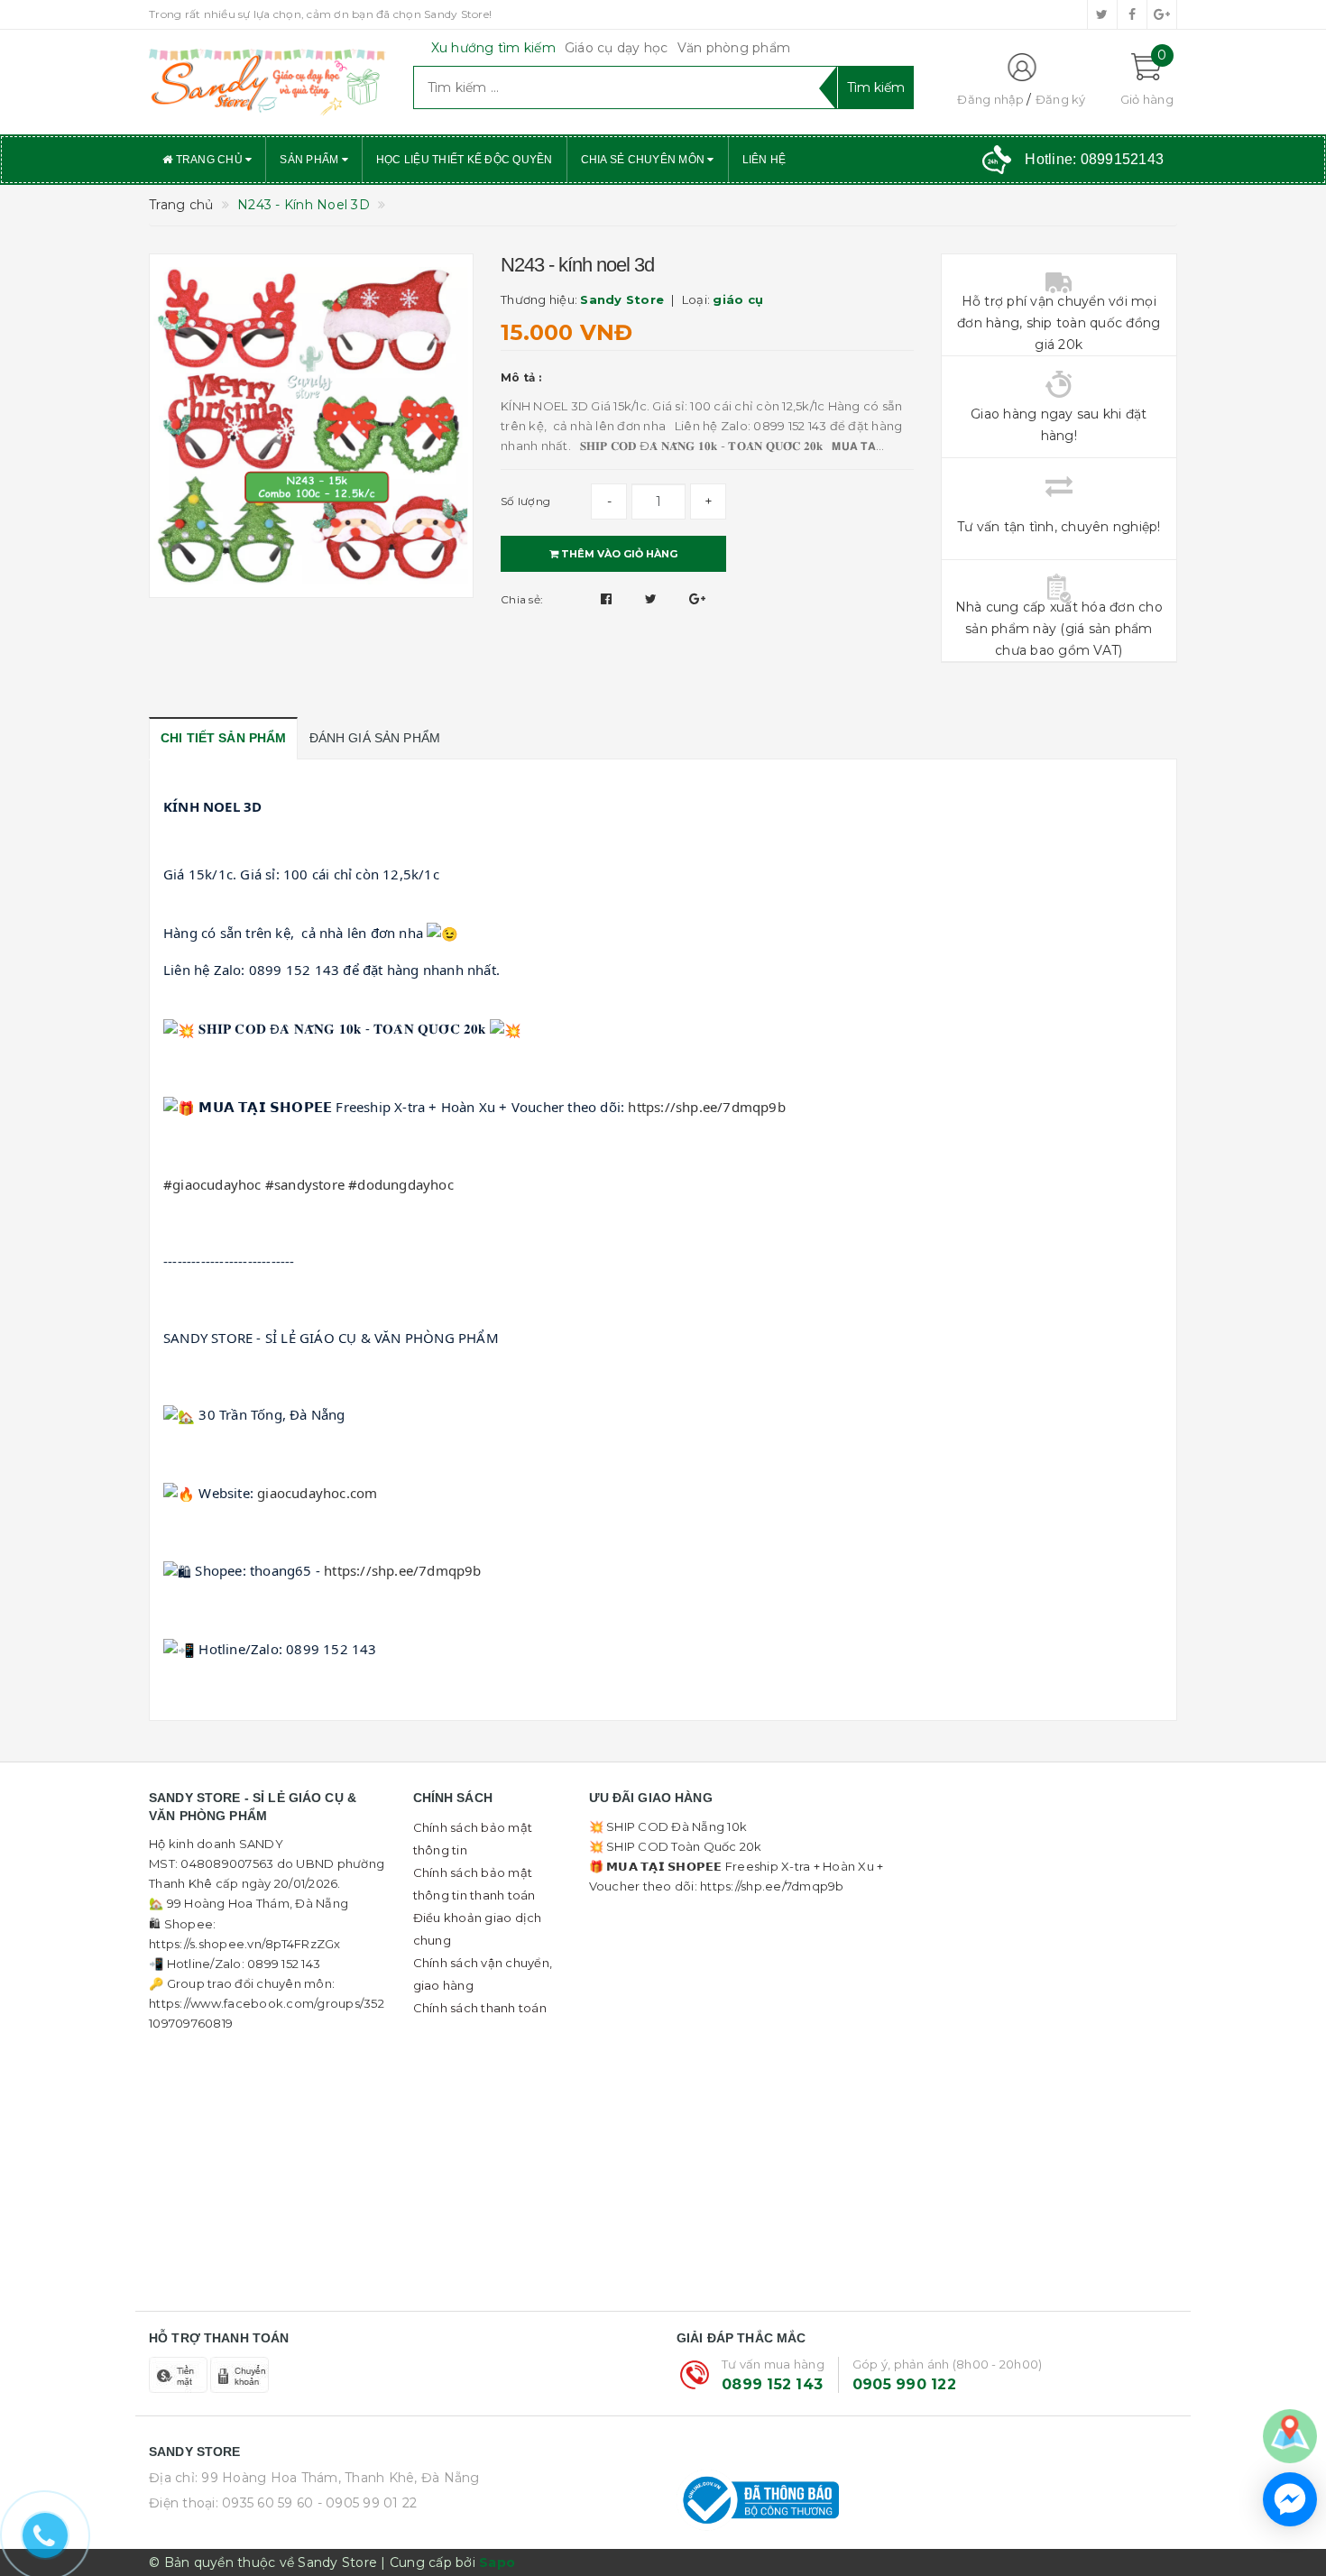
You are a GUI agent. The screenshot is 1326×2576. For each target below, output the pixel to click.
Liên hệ (764, 160)
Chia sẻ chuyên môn (645, 160)
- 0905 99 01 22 (368, 2503)
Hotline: (1094, 159)
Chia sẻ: (522, 599)
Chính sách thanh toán (480, 2008)
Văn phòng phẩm (734, 48)
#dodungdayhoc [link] (401, 1184)
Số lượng (525, 501)
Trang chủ (209, 160)
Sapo (497, 2562)
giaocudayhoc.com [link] (317, 1493)
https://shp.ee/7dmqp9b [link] (706, 1107)
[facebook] (1132, 14)
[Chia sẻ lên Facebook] (608, 599)
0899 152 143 (772, 2384)
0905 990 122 (904, 2384)
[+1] (697, 599)
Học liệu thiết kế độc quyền (465, 160)
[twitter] (1102, 14)
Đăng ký (1061, 99)
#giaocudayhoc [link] (212, 1184)
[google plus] (1162, 14)
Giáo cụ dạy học (617, 48)
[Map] (1290, 2435)
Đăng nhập (990, 99)
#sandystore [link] (305, 1184)
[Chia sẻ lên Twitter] (653, 599)
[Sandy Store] (267, 82)
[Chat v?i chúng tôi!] (1290, 2499)
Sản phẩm (310, 160)
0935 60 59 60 (267, 2503)
